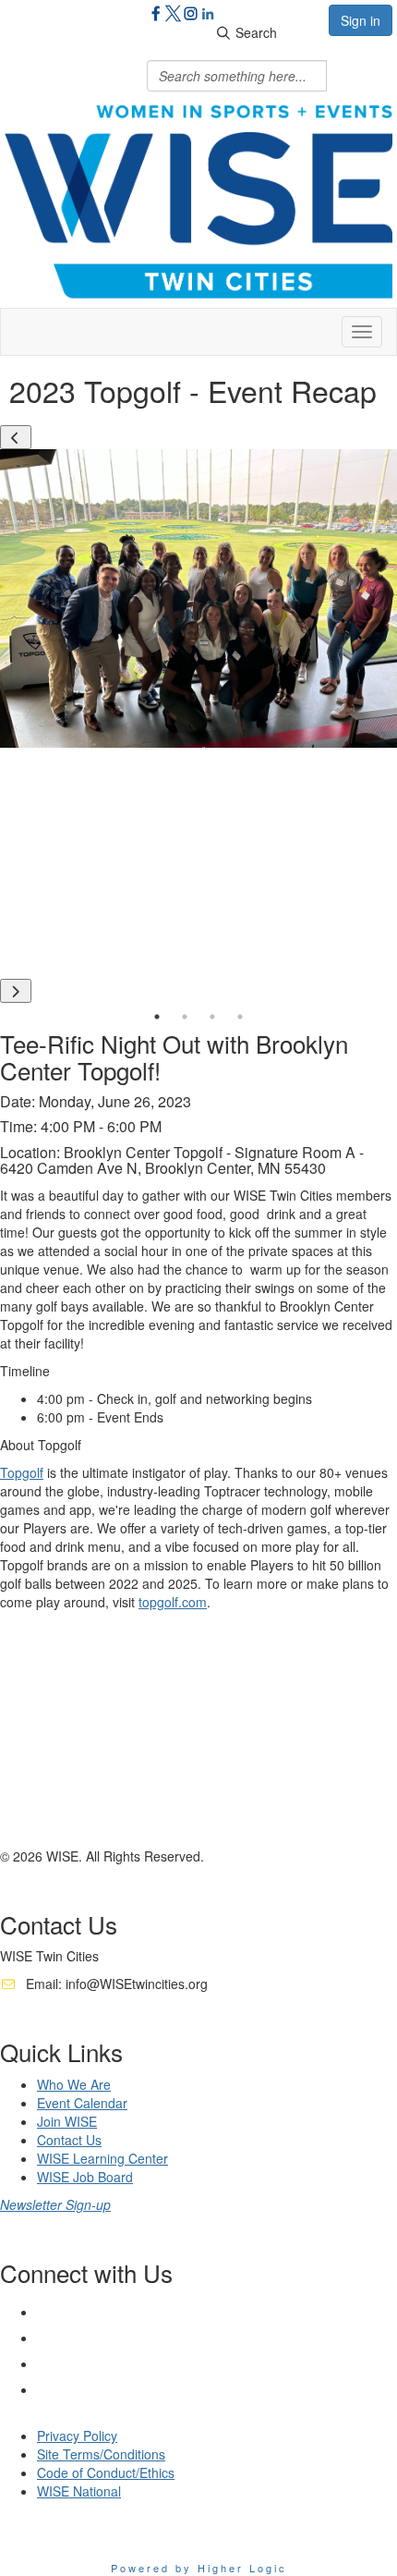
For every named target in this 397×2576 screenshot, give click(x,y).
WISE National (79, 2491)
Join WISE (67, 2121)
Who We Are (74, 2084)
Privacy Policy (77, 2436)
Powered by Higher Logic (199, 2568)
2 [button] (185, 1017)
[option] (198, 598)
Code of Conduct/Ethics (106, 2472)
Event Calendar (82, 2103)
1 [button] (157, 1017)
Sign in (361, 20)
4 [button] (240, 1017)
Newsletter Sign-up (55, 2204)
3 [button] (212, 1017)
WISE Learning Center (102, 2158)
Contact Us (69, 2140)
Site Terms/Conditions (101, 2454)
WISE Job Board (85, 2177)
